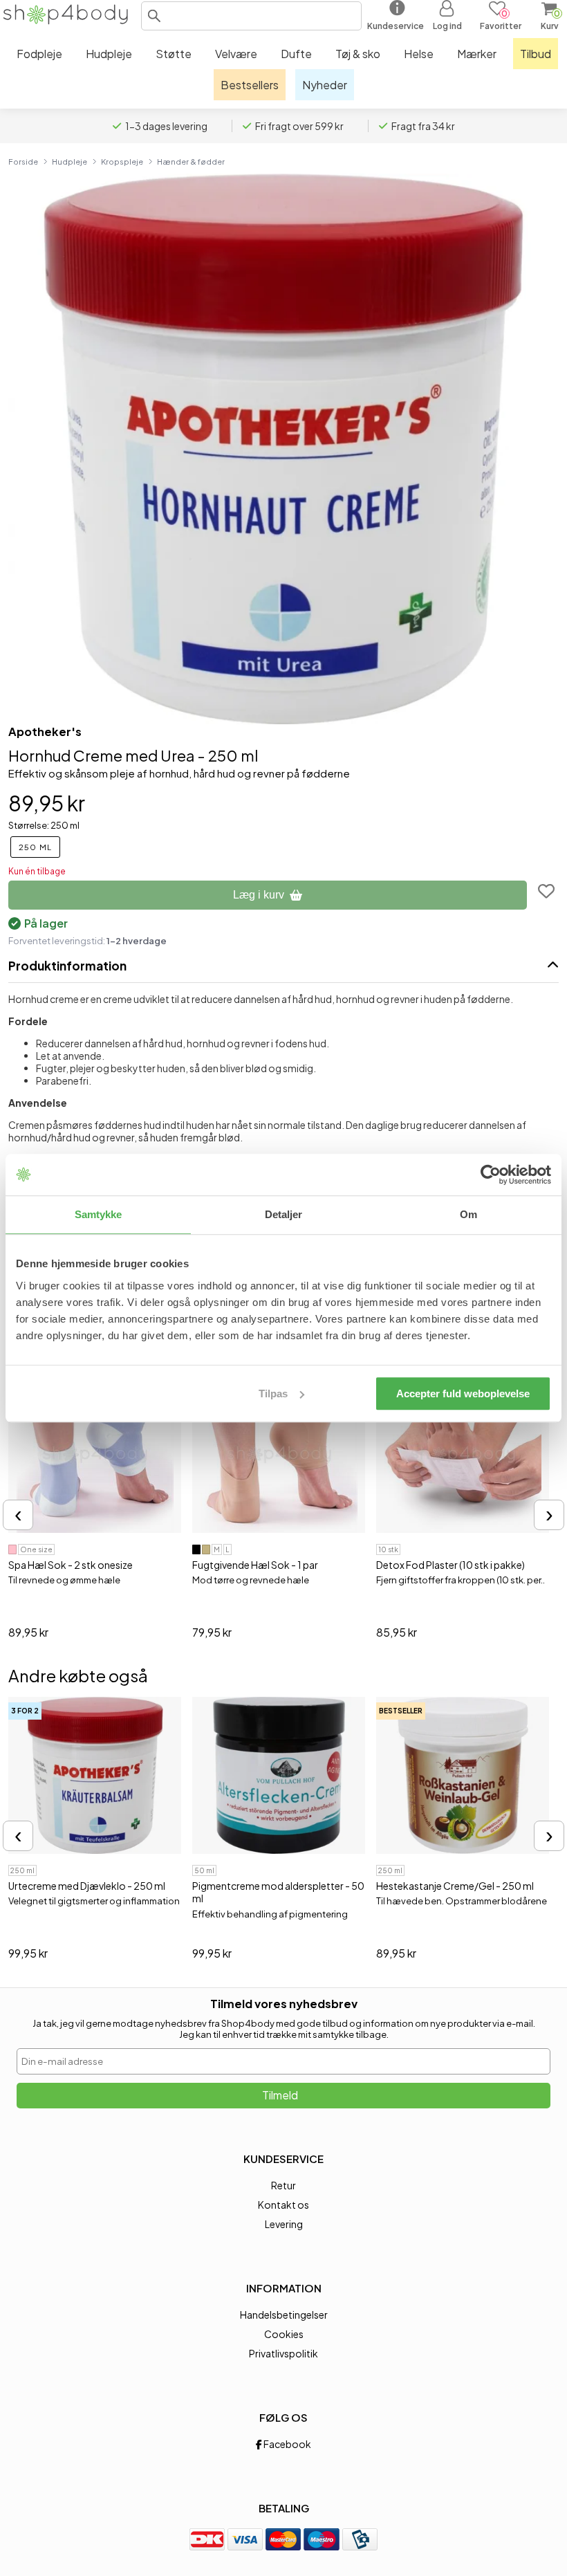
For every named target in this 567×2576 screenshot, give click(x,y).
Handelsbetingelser (284, 2315)
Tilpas (273, 1393)
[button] (154, 16)
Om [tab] (468, 1214)
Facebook (287, 2444)
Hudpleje (69, 161)
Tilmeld (280, 2095)
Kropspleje (122, 161)
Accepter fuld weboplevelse (463, 1393)
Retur (283, 2185)
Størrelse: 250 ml (44, 825)
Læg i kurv (259, 895)
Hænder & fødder (191, 161)
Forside (23, 161)
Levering (284, 2224)
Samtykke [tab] (99, 1214)
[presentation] (18, 1515)
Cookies (284, 2334)
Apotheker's (45, 732)
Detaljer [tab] (284, 1214)
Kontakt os (283, 2205)
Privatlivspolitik (283, 2353)
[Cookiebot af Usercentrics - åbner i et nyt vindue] (491, 1175)
